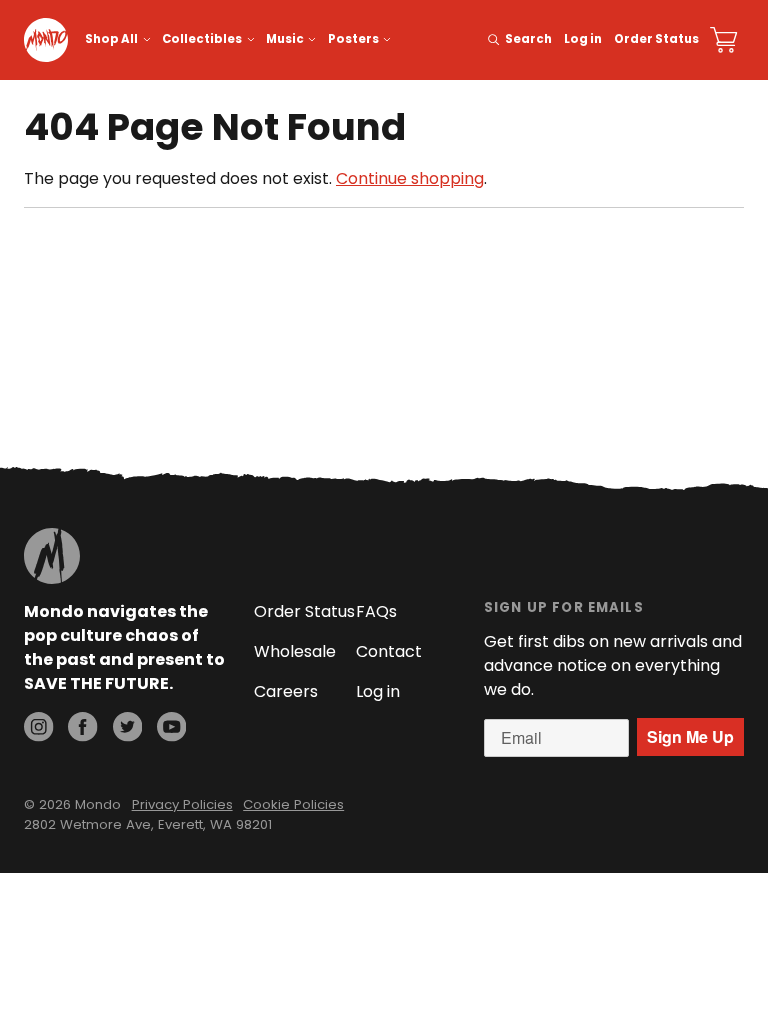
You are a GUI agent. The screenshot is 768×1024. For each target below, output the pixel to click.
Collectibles (202, 39)
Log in (583, 39)
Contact (389, 651)
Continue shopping (410, 178)
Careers (286, 691)
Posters (353, 39)
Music (285, 39)
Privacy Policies (182, 804)
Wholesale (295, 651)
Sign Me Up (690, 736)
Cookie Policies (293, 804)
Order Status (656, 39)
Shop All (111, 39)
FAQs (376, 611)
